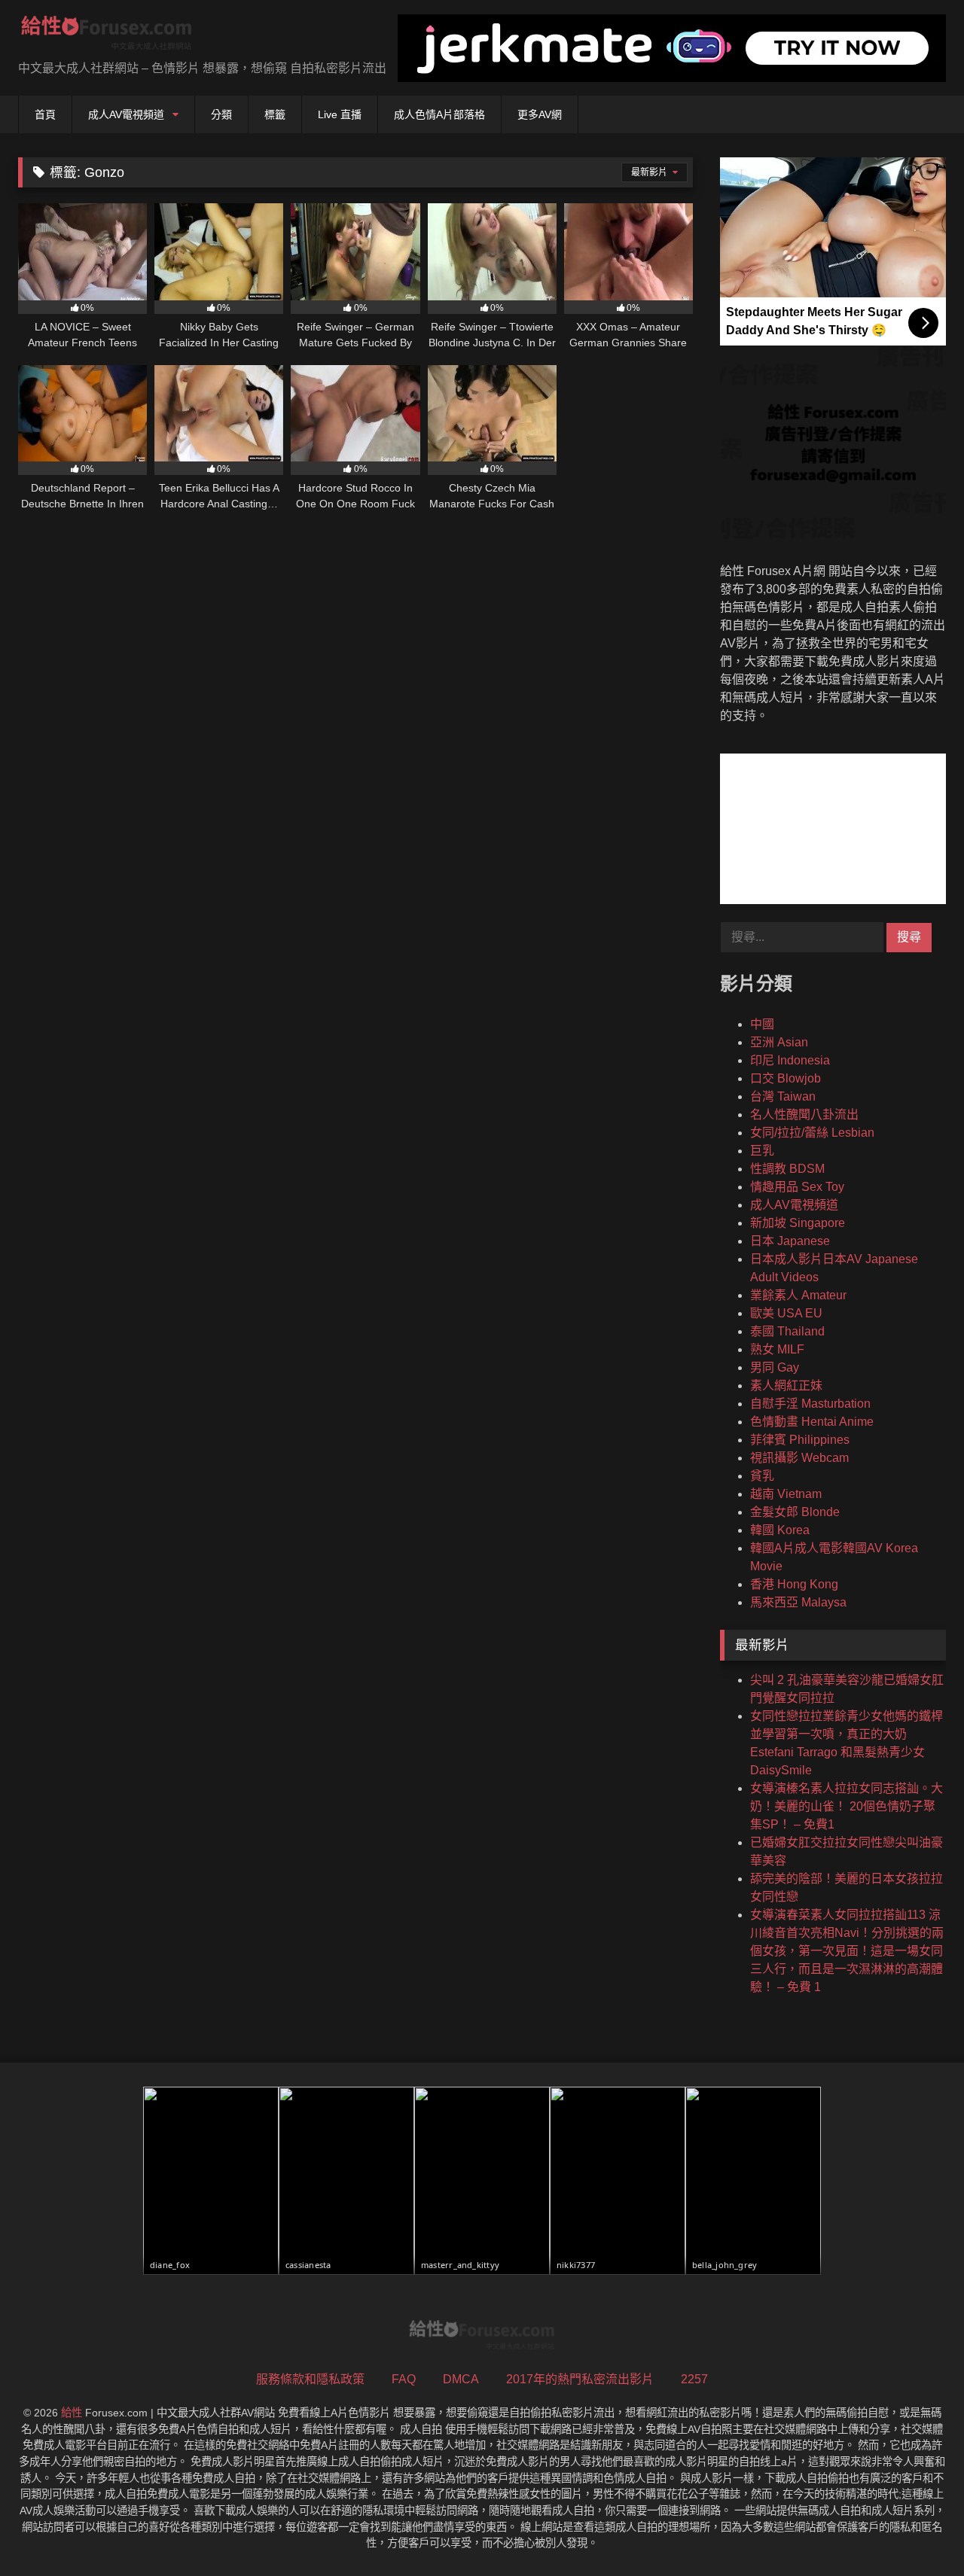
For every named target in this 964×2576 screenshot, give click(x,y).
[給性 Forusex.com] (107, 36)
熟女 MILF (777, 1349)
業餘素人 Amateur (798, 1295)
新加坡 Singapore (798, 1223)
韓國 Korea (780, 1530)
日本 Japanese (790, 1241)
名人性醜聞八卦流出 (804, 1114)
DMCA (461, 2379)
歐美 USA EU (786, 1313)
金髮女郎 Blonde (795, 1512)
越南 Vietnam (786, 1494)
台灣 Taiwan (783, 1096)
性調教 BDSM (787, 1169)
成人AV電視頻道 (126, 114)
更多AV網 (540, 114)
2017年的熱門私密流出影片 (580, 2379)
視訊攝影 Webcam (799, 1458)
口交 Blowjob (786, 1078)
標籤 (275, 114)
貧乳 (762, 1476)
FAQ (404, 2379)
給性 (72, 2413)
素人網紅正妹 (786, 1385)
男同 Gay (775, 1367)
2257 (694, 2379)
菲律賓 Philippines (800, 1440)
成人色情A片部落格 (439, 114)
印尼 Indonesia (790, 1060)
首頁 (45, 114)
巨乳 (762, 1151)
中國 (762, 1024)
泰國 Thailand (787, 1331)
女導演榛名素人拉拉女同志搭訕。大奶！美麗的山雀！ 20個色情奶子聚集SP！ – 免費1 (847, 1806)
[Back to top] (917, 2531)
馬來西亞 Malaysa (798, 1602)
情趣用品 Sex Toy (797, 1187)
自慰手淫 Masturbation (810, 1404)
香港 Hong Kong (794, 1584)
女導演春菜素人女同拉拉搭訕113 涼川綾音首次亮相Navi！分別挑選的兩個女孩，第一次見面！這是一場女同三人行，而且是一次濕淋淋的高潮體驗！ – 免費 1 (847, 1951)
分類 (221, 114)
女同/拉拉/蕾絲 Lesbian (812, 1133)
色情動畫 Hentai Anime (812, 1422)
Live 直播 (340, 114)
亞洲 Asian (779, 1042)
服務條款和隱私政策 (310, 2379)
